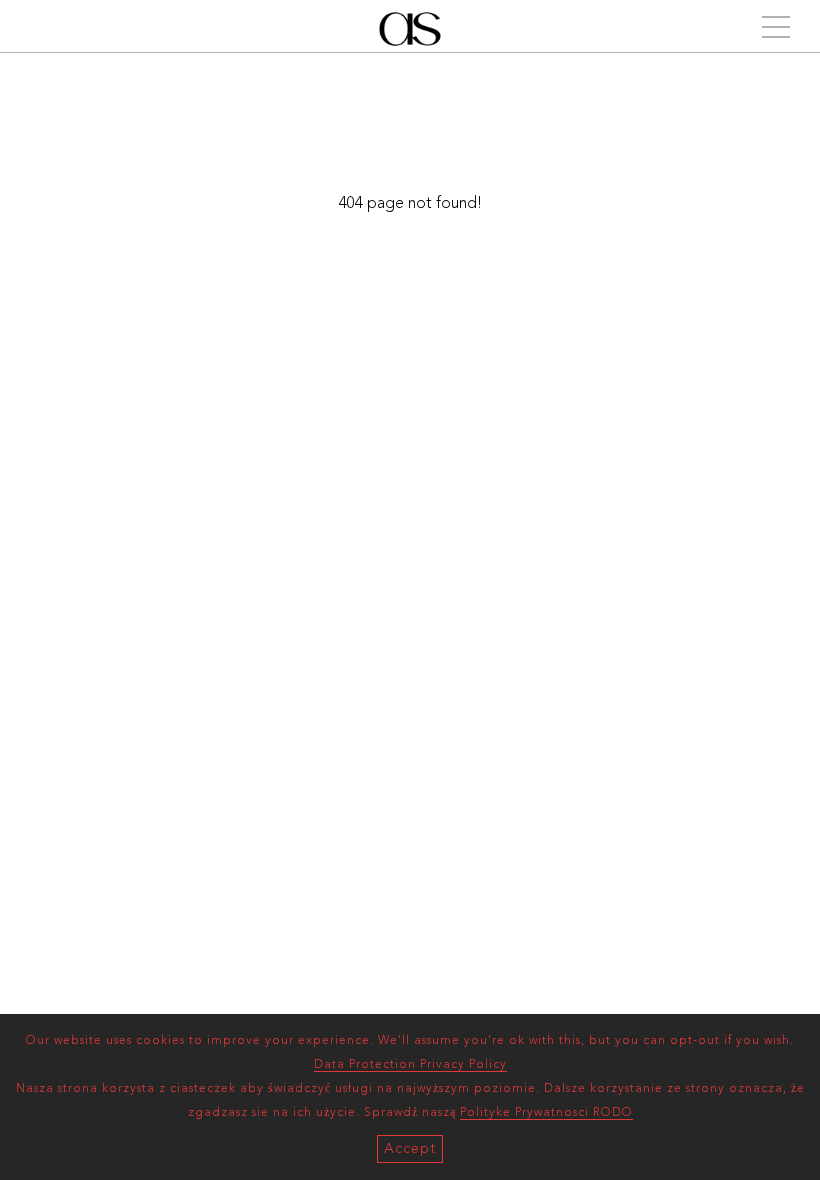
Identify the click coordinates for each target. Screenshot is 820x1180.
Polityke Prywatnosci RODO (546, 1113)
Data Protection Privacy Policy (410, 1065)
